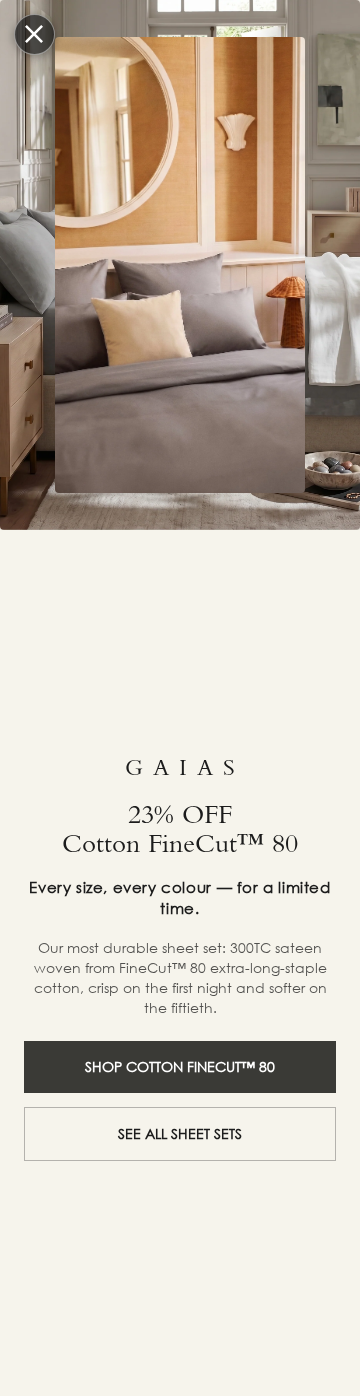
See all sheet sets (180, 1133)
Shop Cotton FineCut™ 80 (180, 1066)
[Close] (35, 35)
